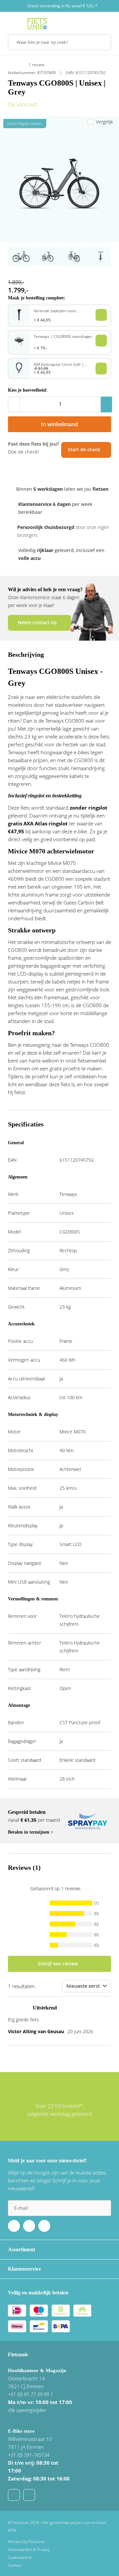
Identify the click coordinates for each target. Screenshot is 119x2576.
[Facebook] (14, 2226)
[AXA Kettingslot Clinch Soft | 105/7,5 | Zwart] (19, 371)
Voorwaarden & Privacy (29, 2549)
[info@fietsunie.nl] (14, 2495)
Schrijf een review (58, 1964)
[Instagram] (44, 2226)
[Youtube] (29, 2226)
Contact (15, 2565)
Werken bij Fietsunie (26, 2542)
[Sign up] (103, 2208)
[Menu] (10, 24)
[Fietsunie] (37, 24)
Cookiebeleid (20, 2557)
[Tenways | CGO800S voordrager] (19, 347)
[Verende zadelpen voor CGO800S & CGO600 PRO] (19, 319)
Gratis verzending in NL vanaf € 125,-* (62, 6)
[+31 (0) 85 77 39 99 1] (29, 2495)
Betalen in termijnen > (31, 1832)
